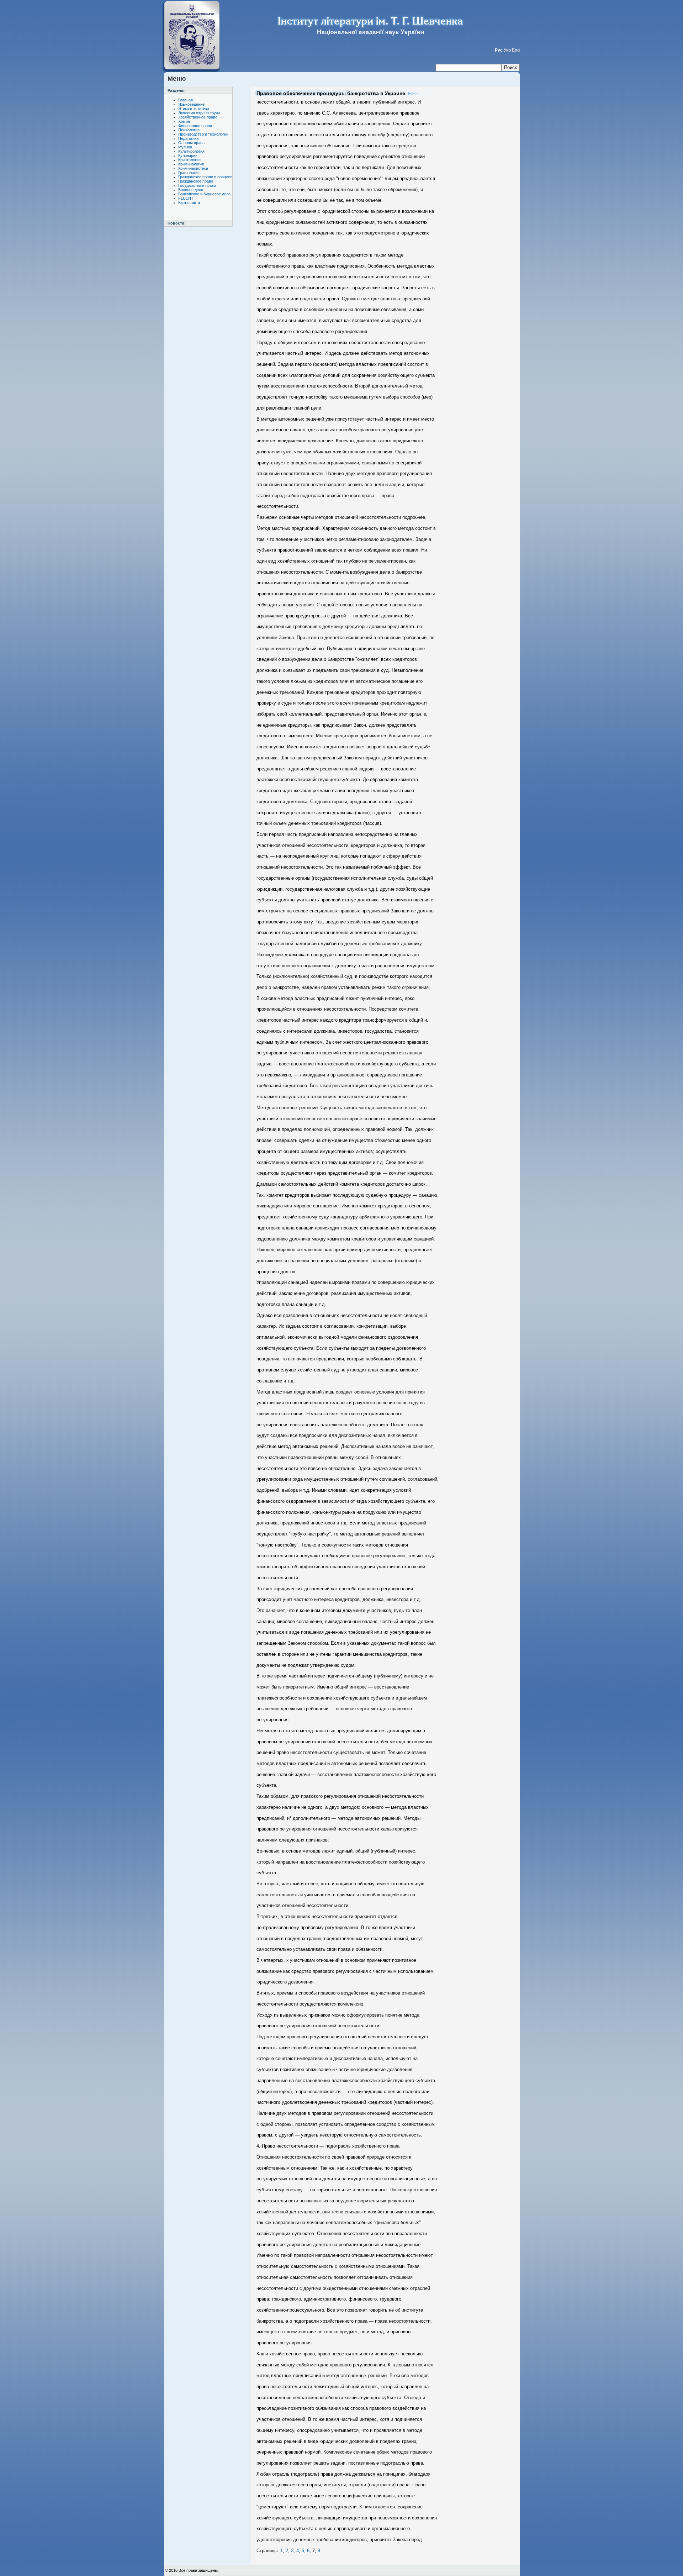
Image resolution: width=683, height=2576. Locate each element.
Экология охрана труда (199, 113)
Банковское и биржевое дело (204, 194)
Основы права (191, 143)
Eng (516, 50)
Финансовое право (195, 126)
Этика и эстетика (194, 109)
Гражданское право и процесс (205, 177)
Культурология (191, 151)
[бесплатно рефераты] (193, 4)
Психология (189, 130)
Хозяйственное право (198, 117)
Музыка (185, 147)
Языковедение (191, 104)
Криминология (191, 164)
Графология (189, 173)
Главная (186, 100)
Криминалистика (193, 168)
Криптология (189, 160)
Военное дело (191, 190)
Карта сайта (189, 202)
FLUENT (186, 198)
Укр (507, 50)
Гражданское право (196, 181)
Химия (184, 121)
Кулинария (188, 156)
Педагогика (188, 138)
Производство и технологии (203, 134)
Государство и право (197, 185)
